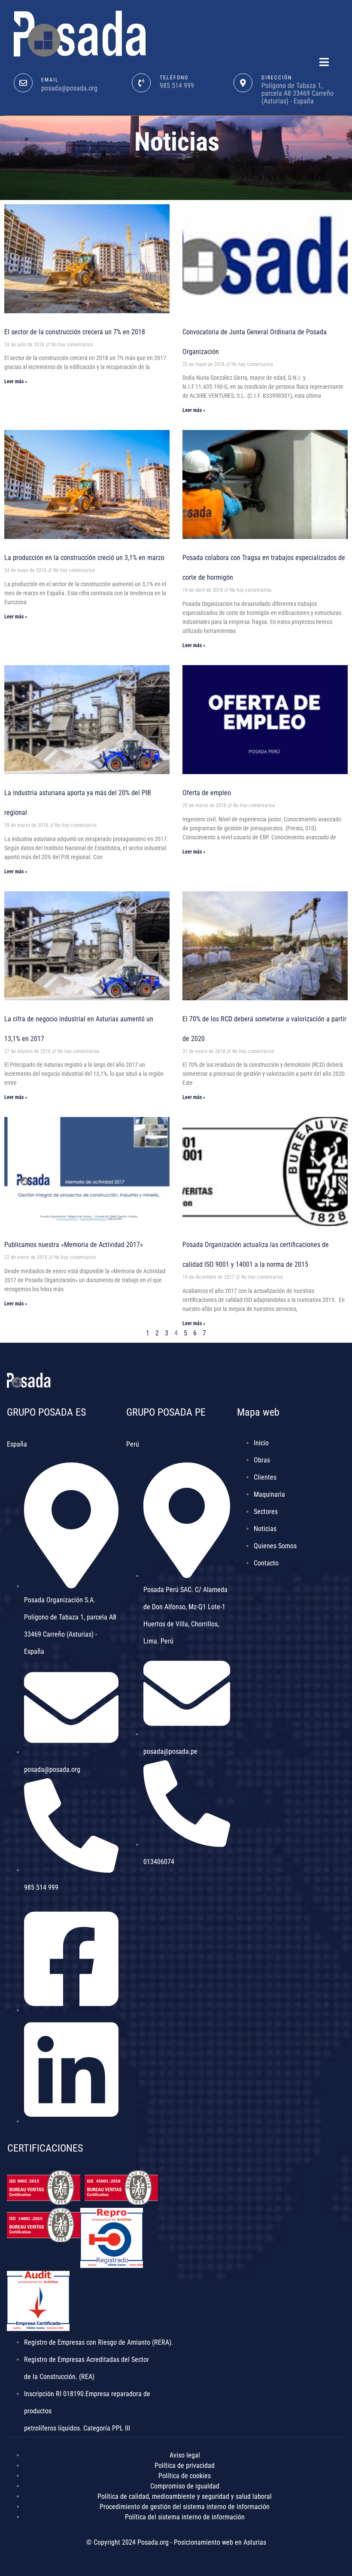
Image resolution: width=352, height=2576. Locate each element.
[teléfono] (141, 83)
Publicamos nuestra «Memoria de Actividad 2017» (74, 1245)
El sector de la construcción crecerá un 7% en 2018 (75, 332)
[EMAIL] (23, 83)
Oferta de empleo (207, 793)
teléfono (174, 78)
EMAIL (50, 80)
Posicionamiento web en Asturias (220, 2542)
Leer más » (16, 381)
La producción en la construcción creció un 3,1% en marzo (84, 558)
